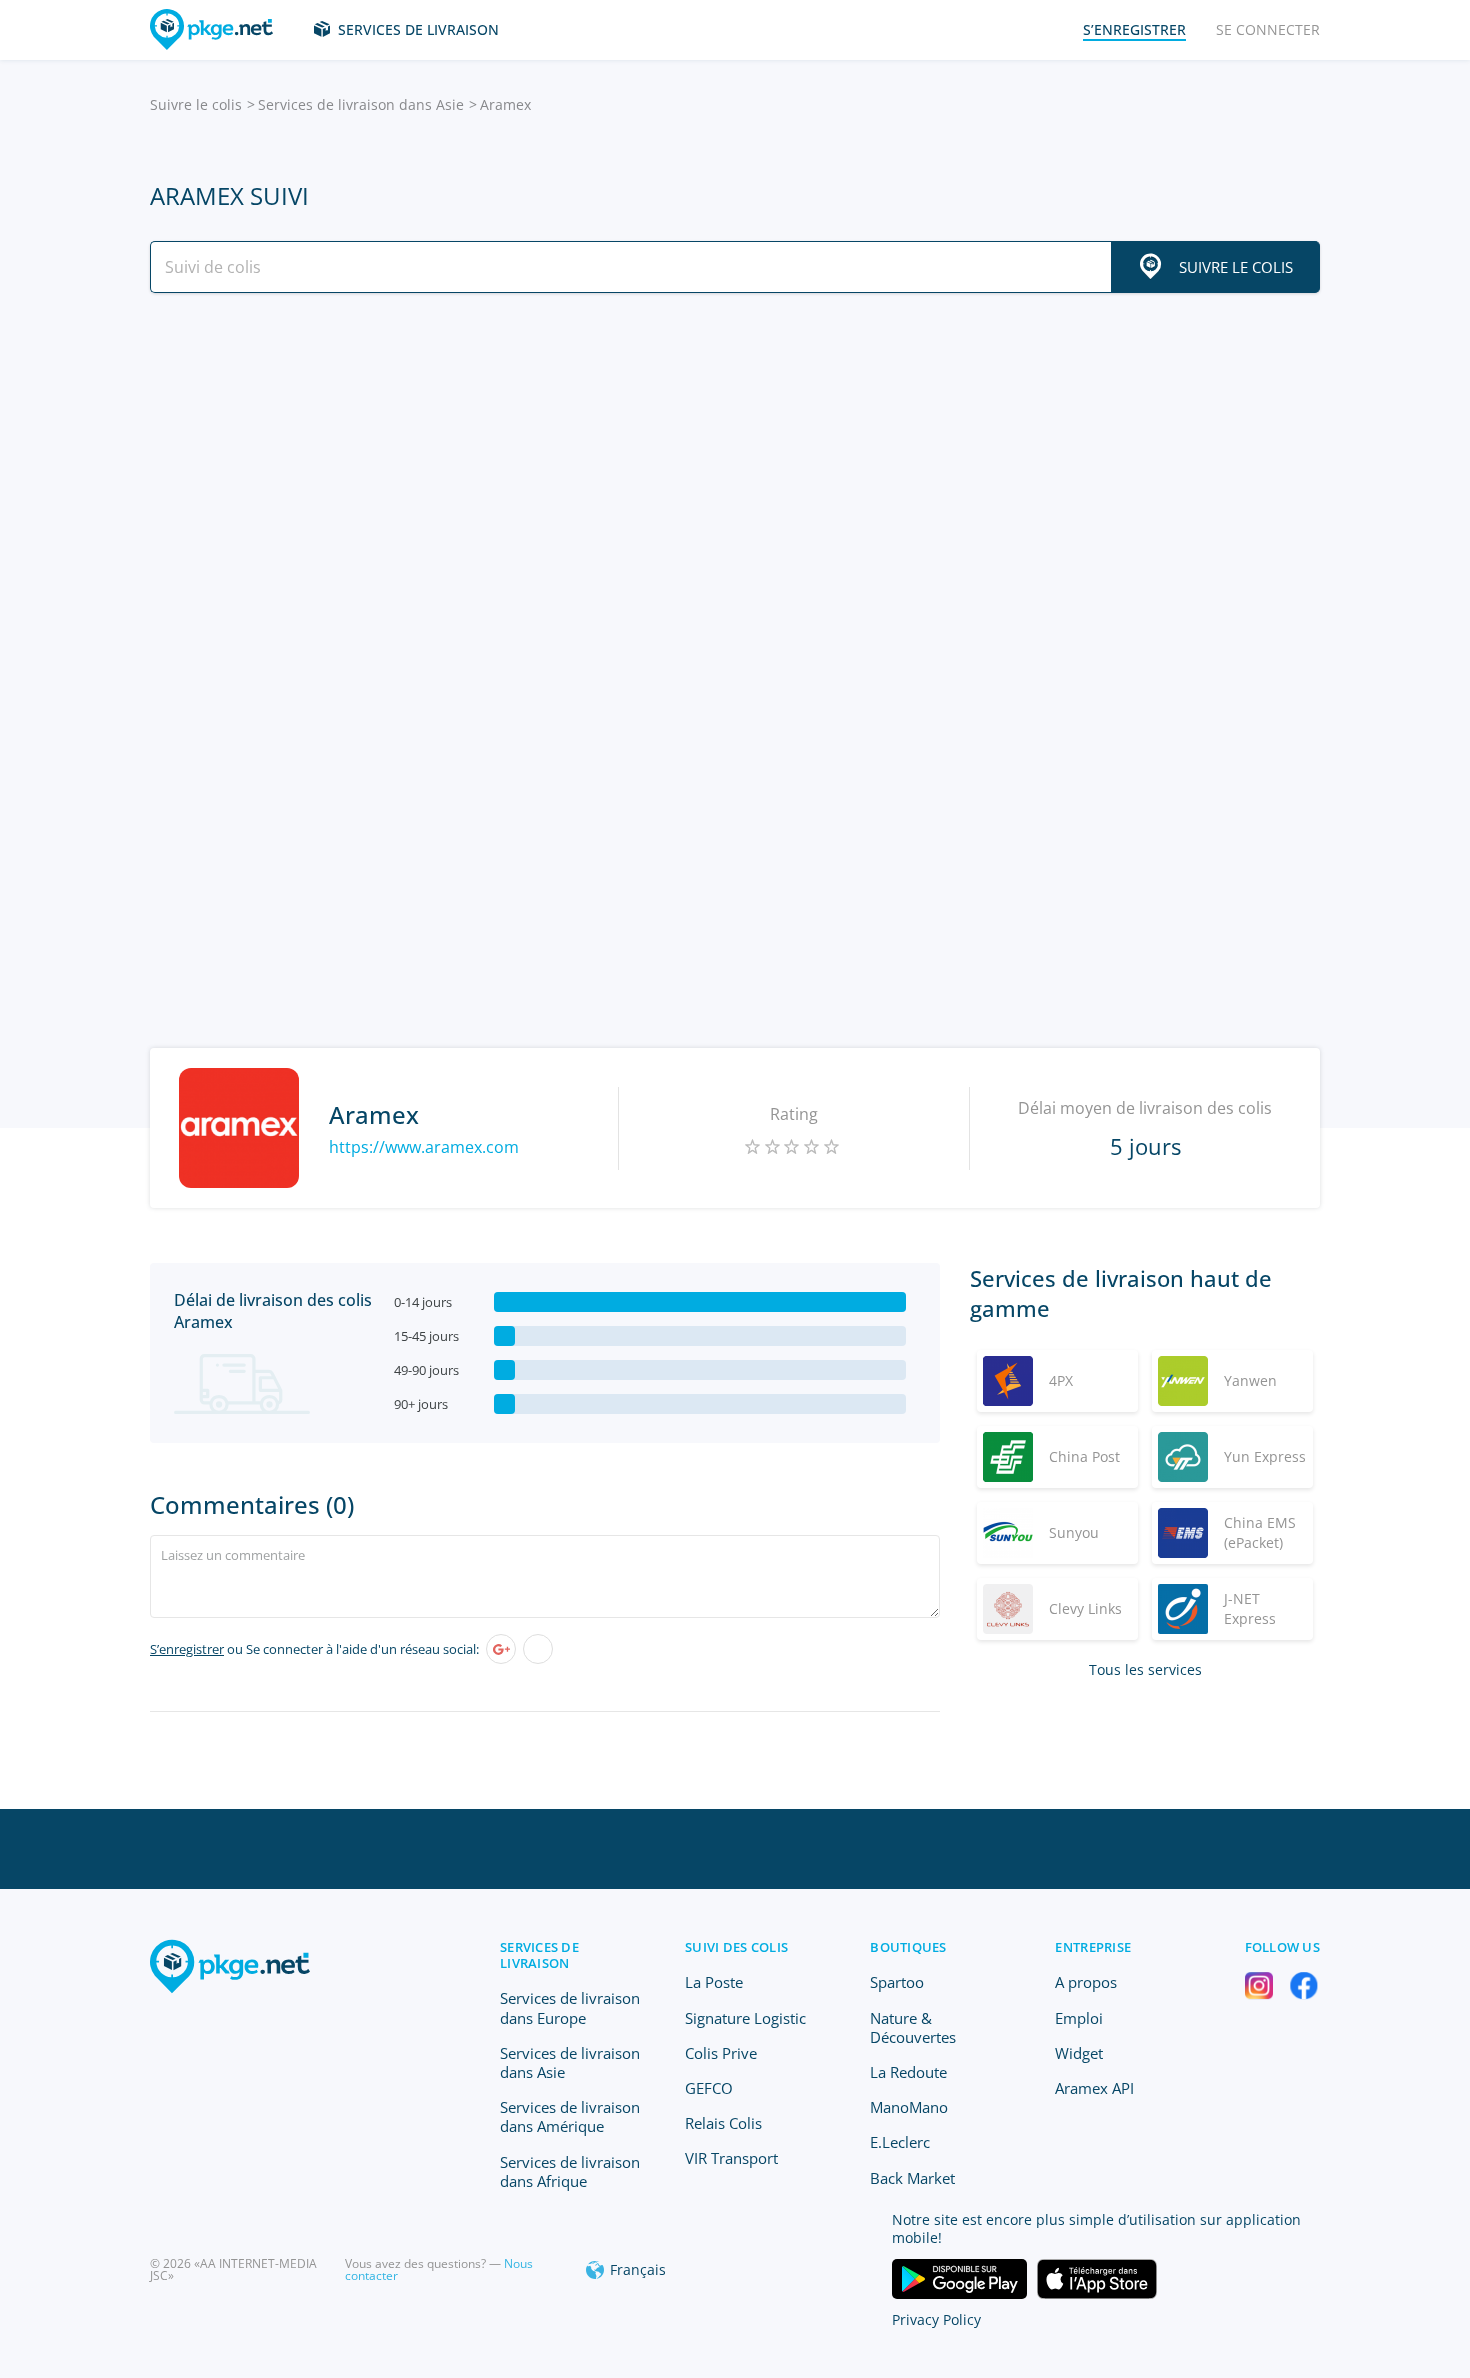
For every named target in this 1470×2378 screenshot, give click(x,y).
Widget (1079, 2053)
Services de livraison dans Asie (361, 104)
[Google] (501, 1649)
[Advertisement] (735, 483)
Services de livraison (418, 29)
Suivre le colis (196, 104)
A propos (1086, 1982)
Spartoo (897, 1982)
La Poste (714, 1982)
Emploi (1079, 2018)
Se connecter (1268, 29)
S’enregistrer (187, 1649)
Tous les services (1145, 1669)
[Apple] (538, 1649)
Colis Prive (721, 2053)
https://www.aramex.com (424, 1147)
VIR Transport (731, 2158)
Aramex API (1094, 2088)
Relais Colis (723, 2123)
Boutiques (908, 1947)
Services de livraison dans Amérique (570, 2116)
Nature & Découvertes (913, 2027)
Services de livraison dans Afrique (570, 2171)
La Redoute (908, 2072)
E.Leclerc (900, 2142)
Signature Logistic (745, 2018)
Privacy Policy (936, 2319)
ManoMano (909, 2107)
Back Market (912, 2178)
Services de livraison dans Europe (570, 2007)
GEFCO (709, 2088)
